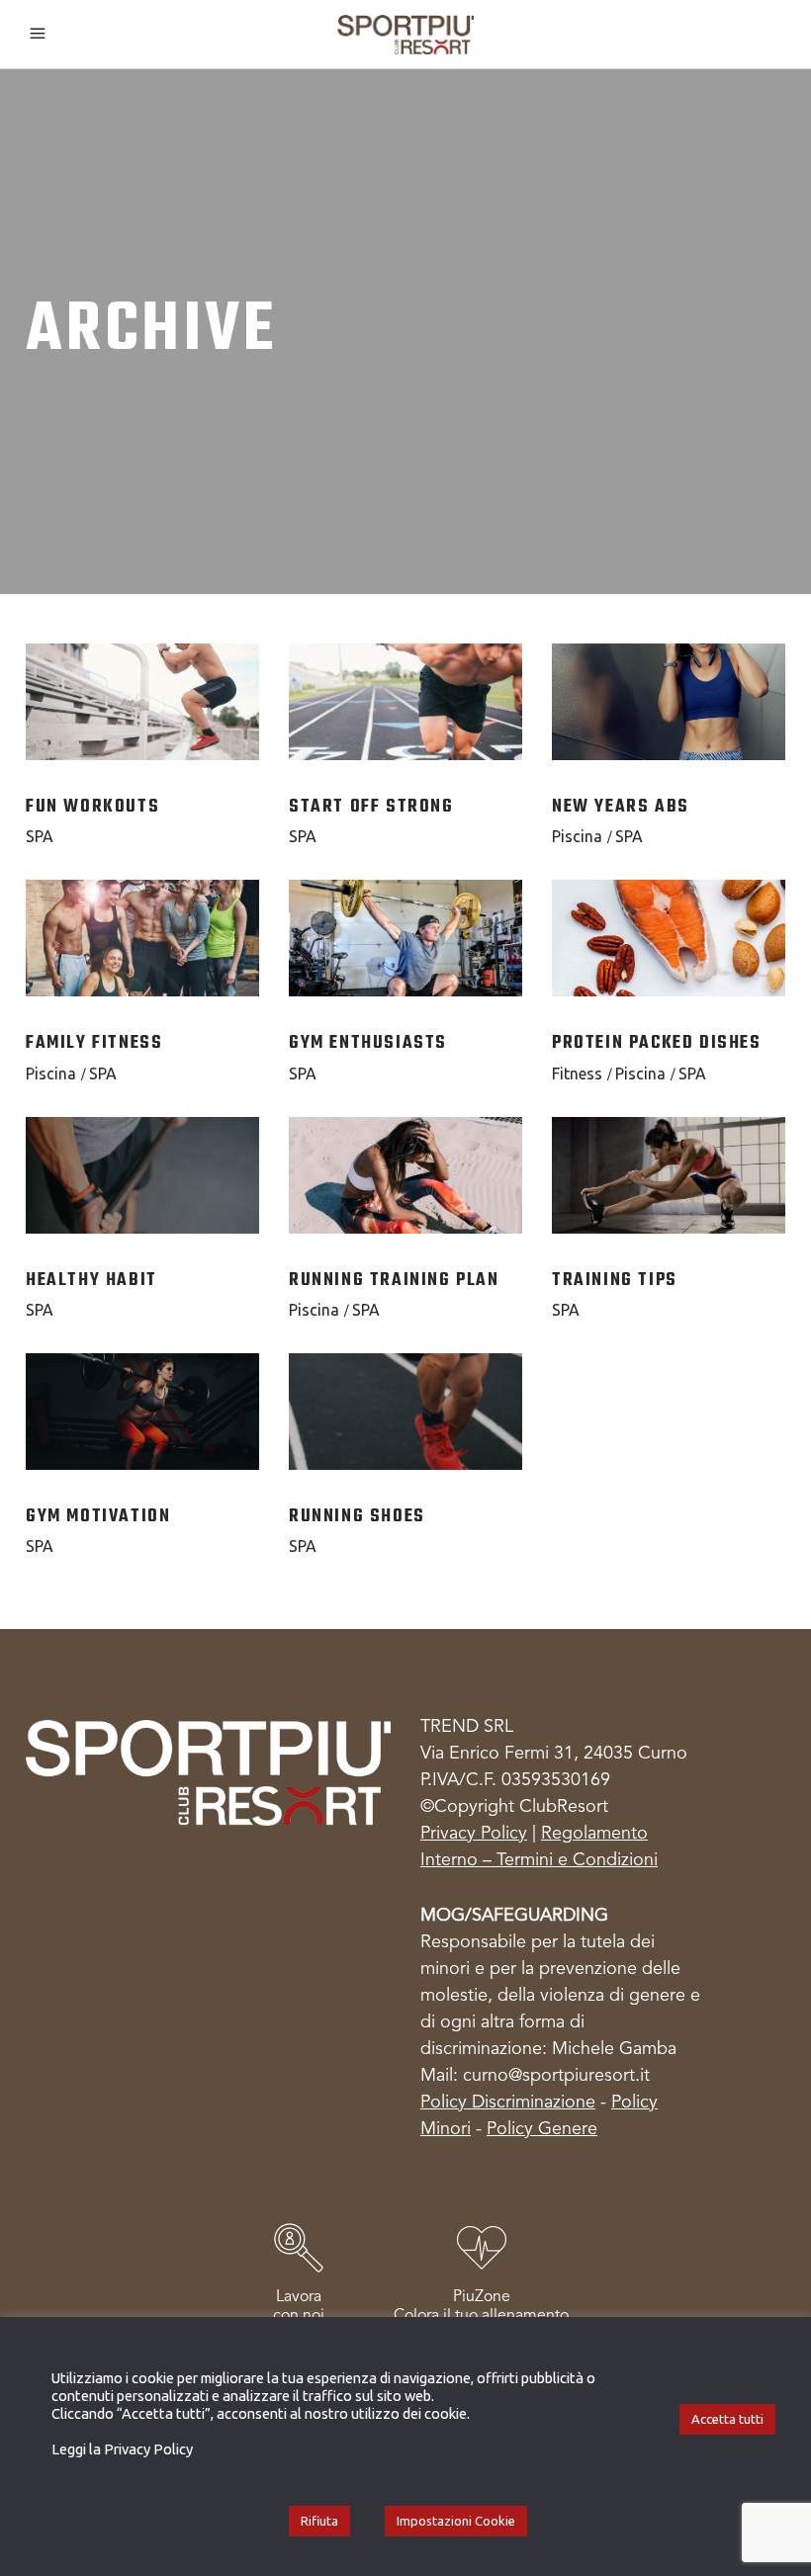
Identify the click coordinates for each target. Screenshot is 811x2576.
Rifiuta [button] (319, 2521)
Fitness (577, 1073)
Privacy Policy (474, 1834)
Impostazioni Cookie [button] (456, 2521)
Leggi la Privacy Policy (122, 2449)
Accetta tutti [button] (727, 2419)
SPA (40, 836)
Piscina (577, 836)
